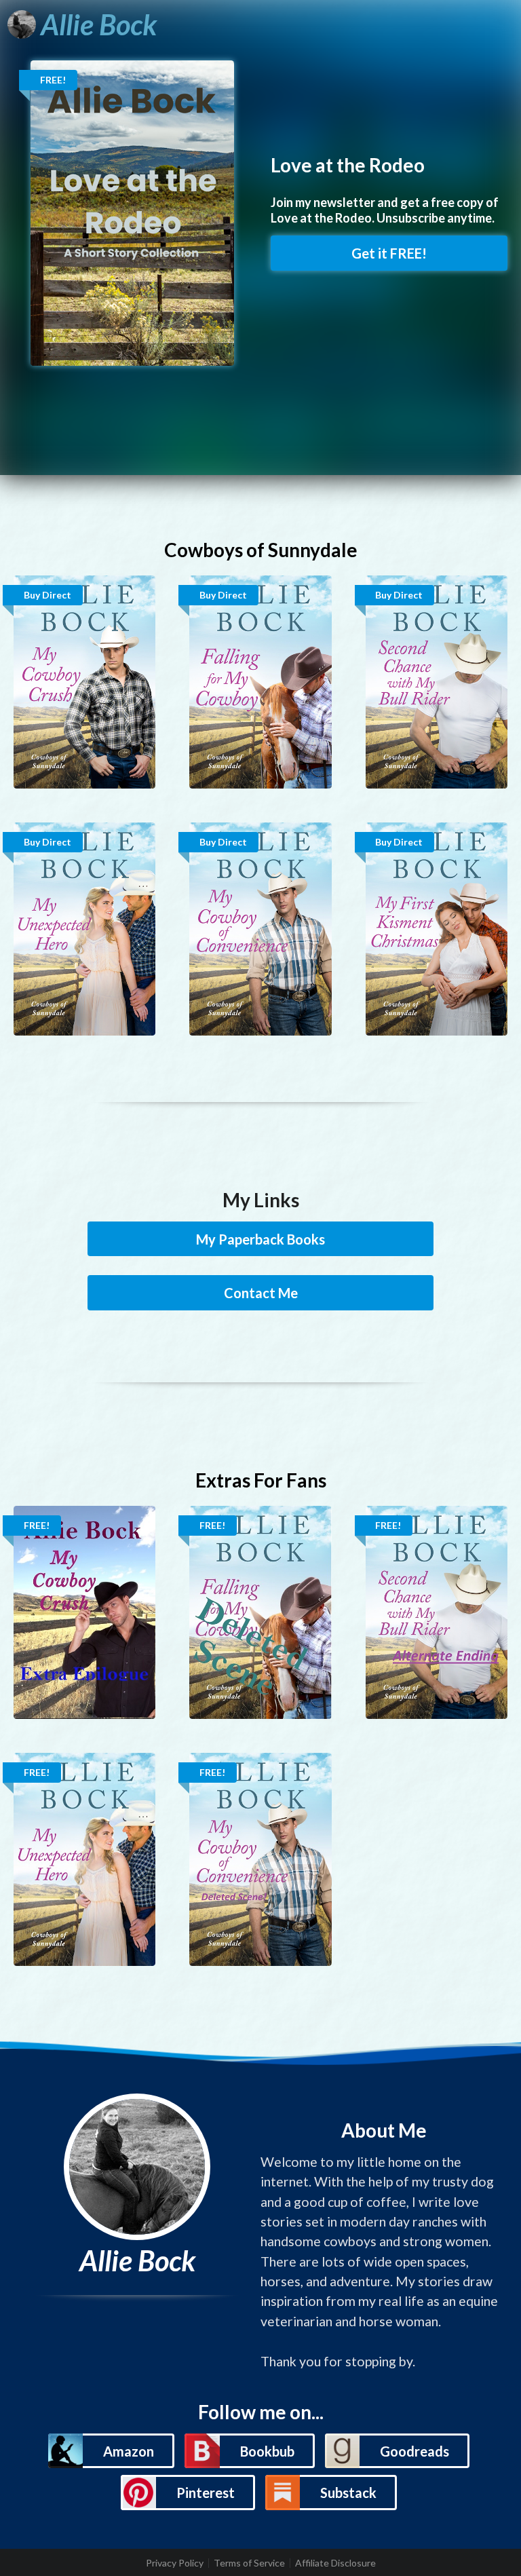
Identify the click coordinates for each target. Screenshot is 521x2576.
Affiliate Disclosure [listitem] (335, 2563)
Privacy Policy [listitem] (175, 2563)
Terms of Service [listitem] (249, 2563)
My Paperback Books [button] (260, 1239)
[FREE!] (132, 212)
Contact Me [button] (261, 1293)
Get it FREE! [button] (389, 253)
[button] (111, 2451)
